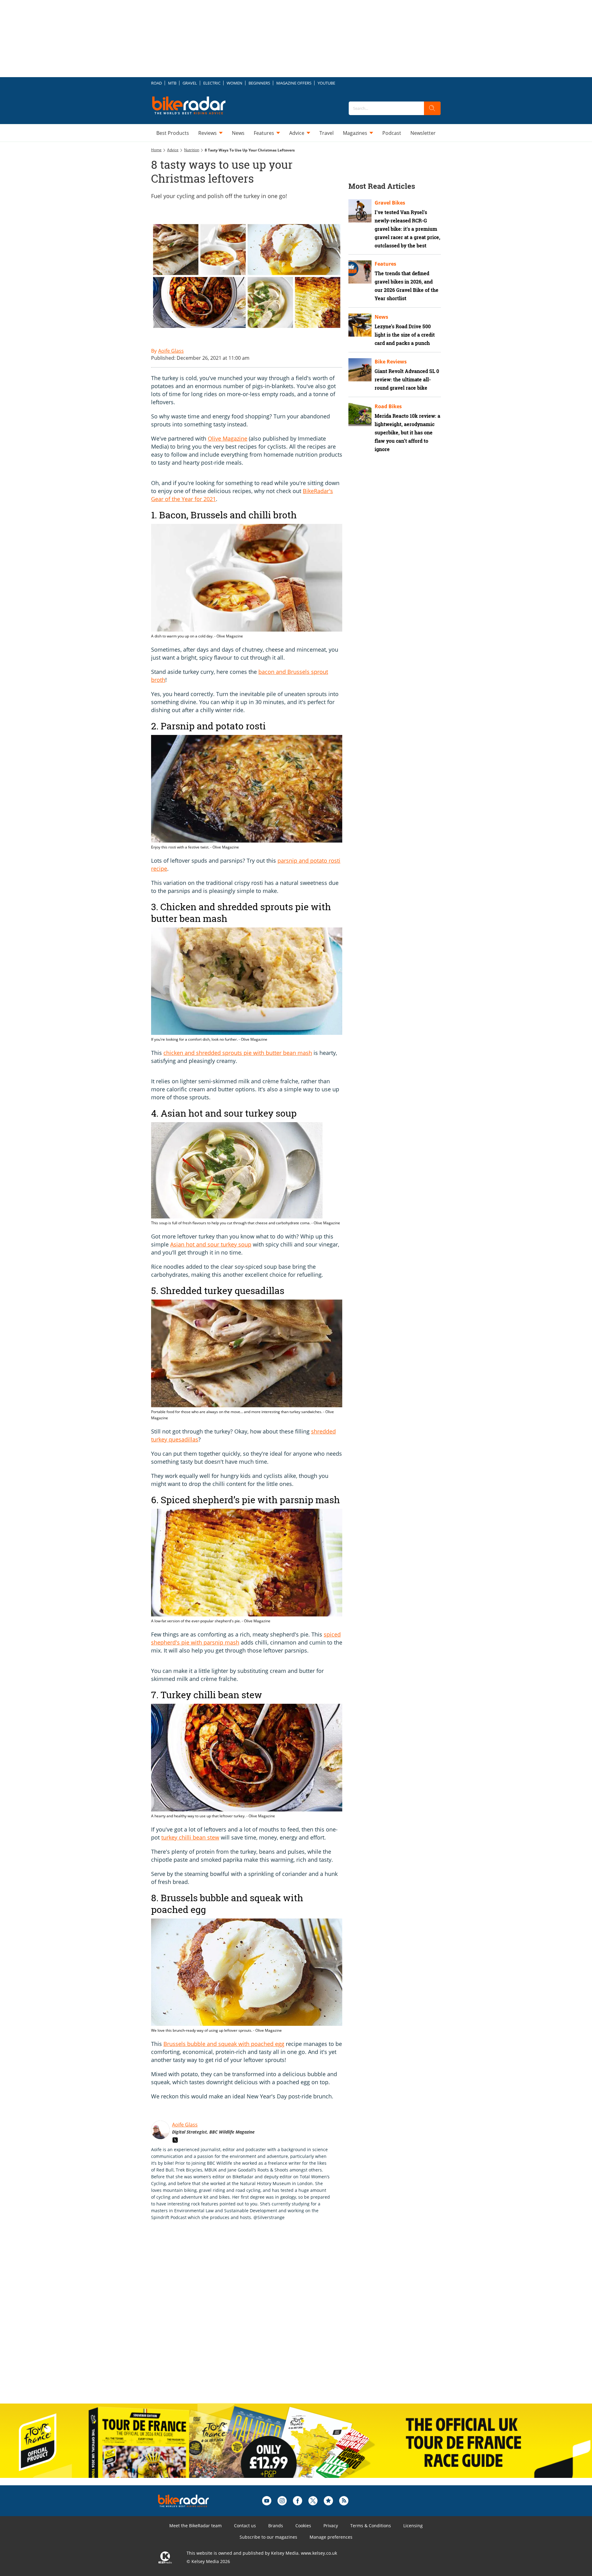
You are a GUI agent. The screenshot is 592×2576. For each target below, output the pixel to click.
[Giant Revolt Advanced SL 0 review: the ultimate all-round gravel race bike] (360, 370)
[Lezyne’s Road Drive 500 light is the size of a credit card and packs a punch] (360, 325)
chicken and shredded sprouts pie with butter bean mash (238, 1053)
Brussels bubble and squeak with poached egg (224, 2044)
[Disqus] (253, 2318)
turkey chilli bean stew (190, 1837)
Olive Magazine (228, 438)
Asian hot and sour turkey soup (211, 1244)
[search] (432, 108)
